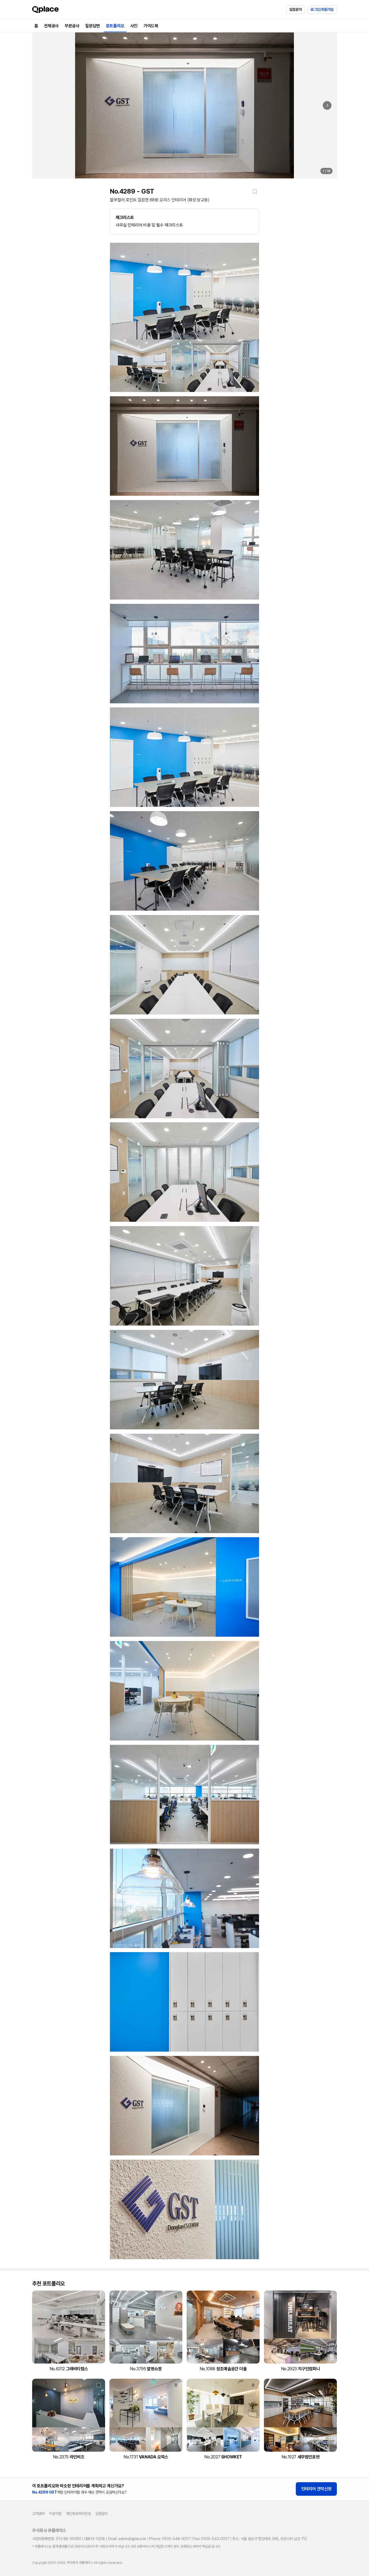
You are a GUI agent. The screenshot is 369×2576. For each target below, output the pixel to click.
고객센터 (38, 2514)
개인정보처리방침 (78, 2514)
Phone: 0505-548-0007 (170, 2539)
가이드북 (151, 26)
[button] (255, 191)
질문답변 (92, 26)
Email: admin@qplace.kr (127, 2539)
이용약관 (55, 2514)
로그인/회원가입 (322, 9)
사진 (134, 26)
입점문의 (296, 9)
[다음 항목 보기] (327, 105)
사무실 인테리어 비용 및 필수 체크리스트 (149, 221)
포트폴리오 (115, 26)
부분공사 (72, 26)
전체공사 (51, 26)
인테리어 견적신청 (316, 2489)
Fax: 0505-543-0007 (211, 2539)
